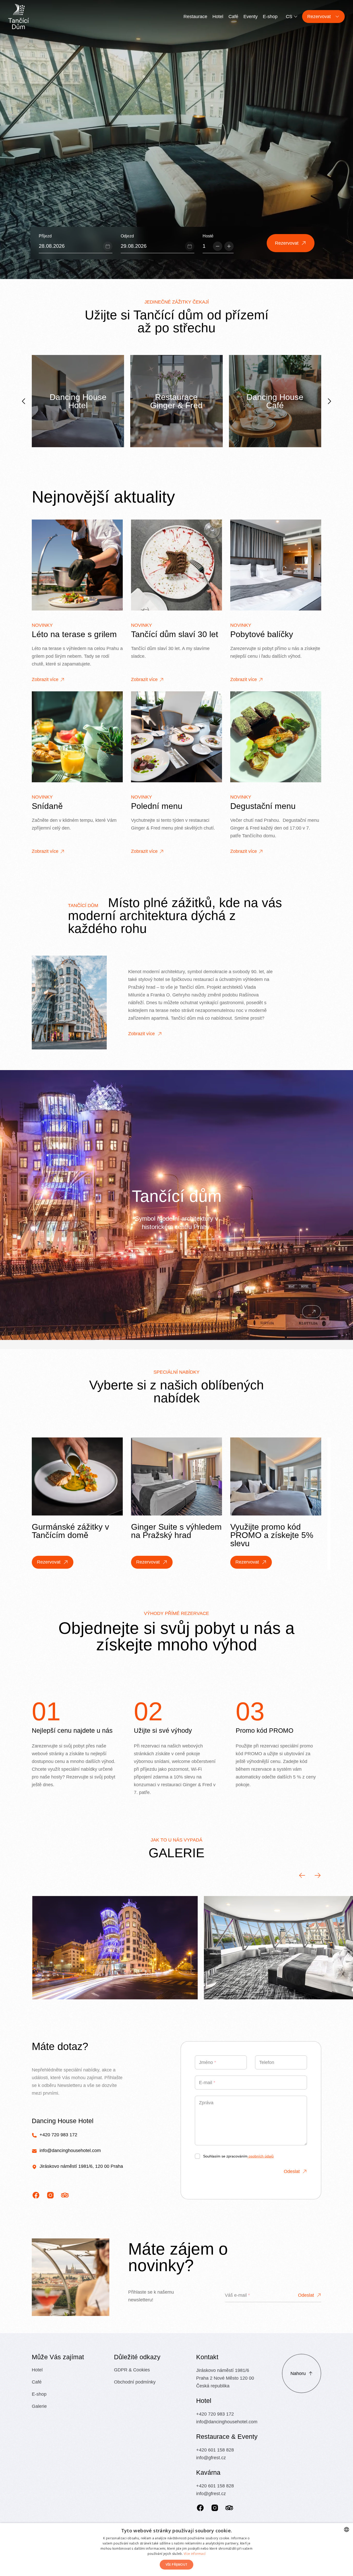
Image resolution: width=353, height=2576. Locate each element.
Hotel (218, 17)
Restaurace (195, 17)
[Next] (329, 401)
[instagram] (50, 2195)
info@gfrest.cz (211, 2458)
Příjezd (45, 236)
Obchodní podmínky (135, 2382)
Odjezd (127, 236)
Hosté (208, 236)
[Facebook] (200, 2508)
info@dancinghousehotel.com (70, 2150)
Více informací (195, 2554)
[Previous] (24, 401)
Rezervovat (49, 1562)
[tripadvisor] (65, 2195)
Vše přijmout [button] (177, 2565)
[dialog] (177, 2550)
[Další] (318, 1875)
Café (233, 17)
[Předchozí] (302, 1875)
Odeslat (292, 2171)
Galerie (39, 2406)
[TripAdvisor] (229, 2508)
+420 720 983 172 (58, 2135)
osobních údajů (261, 2156)
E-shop (270, 17)
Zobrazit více (45, 679)
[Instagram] (215, 2508)
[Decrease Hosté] (218, 246)
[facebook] (36, 2195)
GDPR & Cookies (132, 2370)
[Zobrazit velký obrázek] (115, 1948)
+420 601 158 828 (215, 2450)
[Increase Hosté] (229, 246)
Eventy (251, 17)
